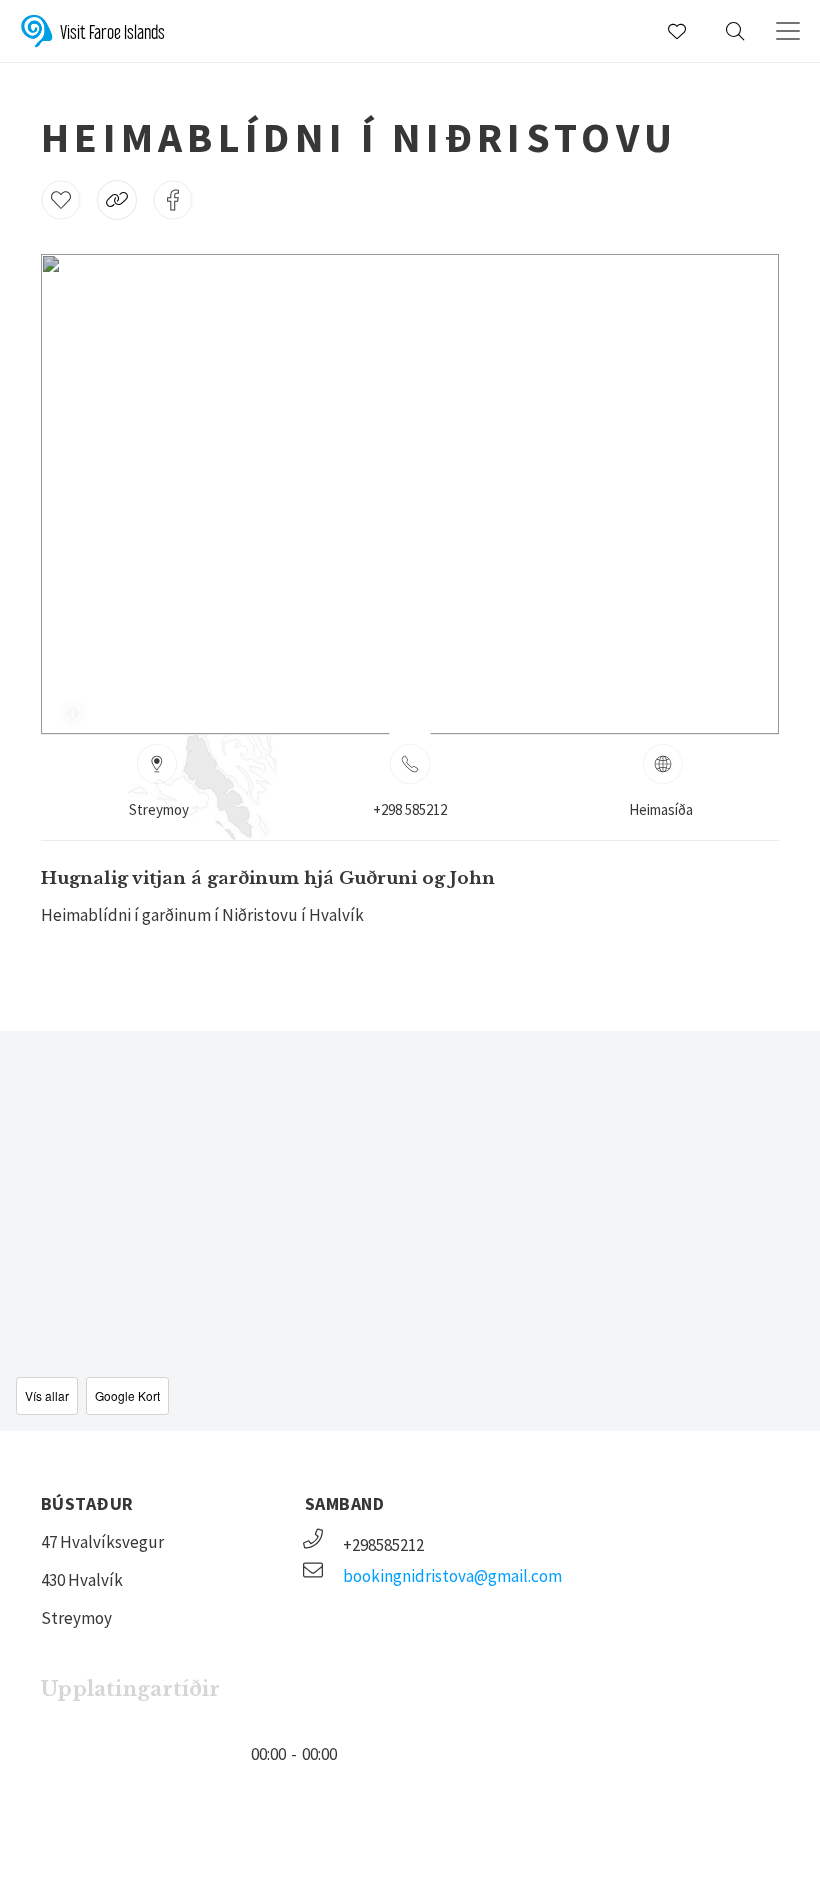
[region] (410, 1231)
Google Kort (127, 1395)
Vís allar (47, 1395)
